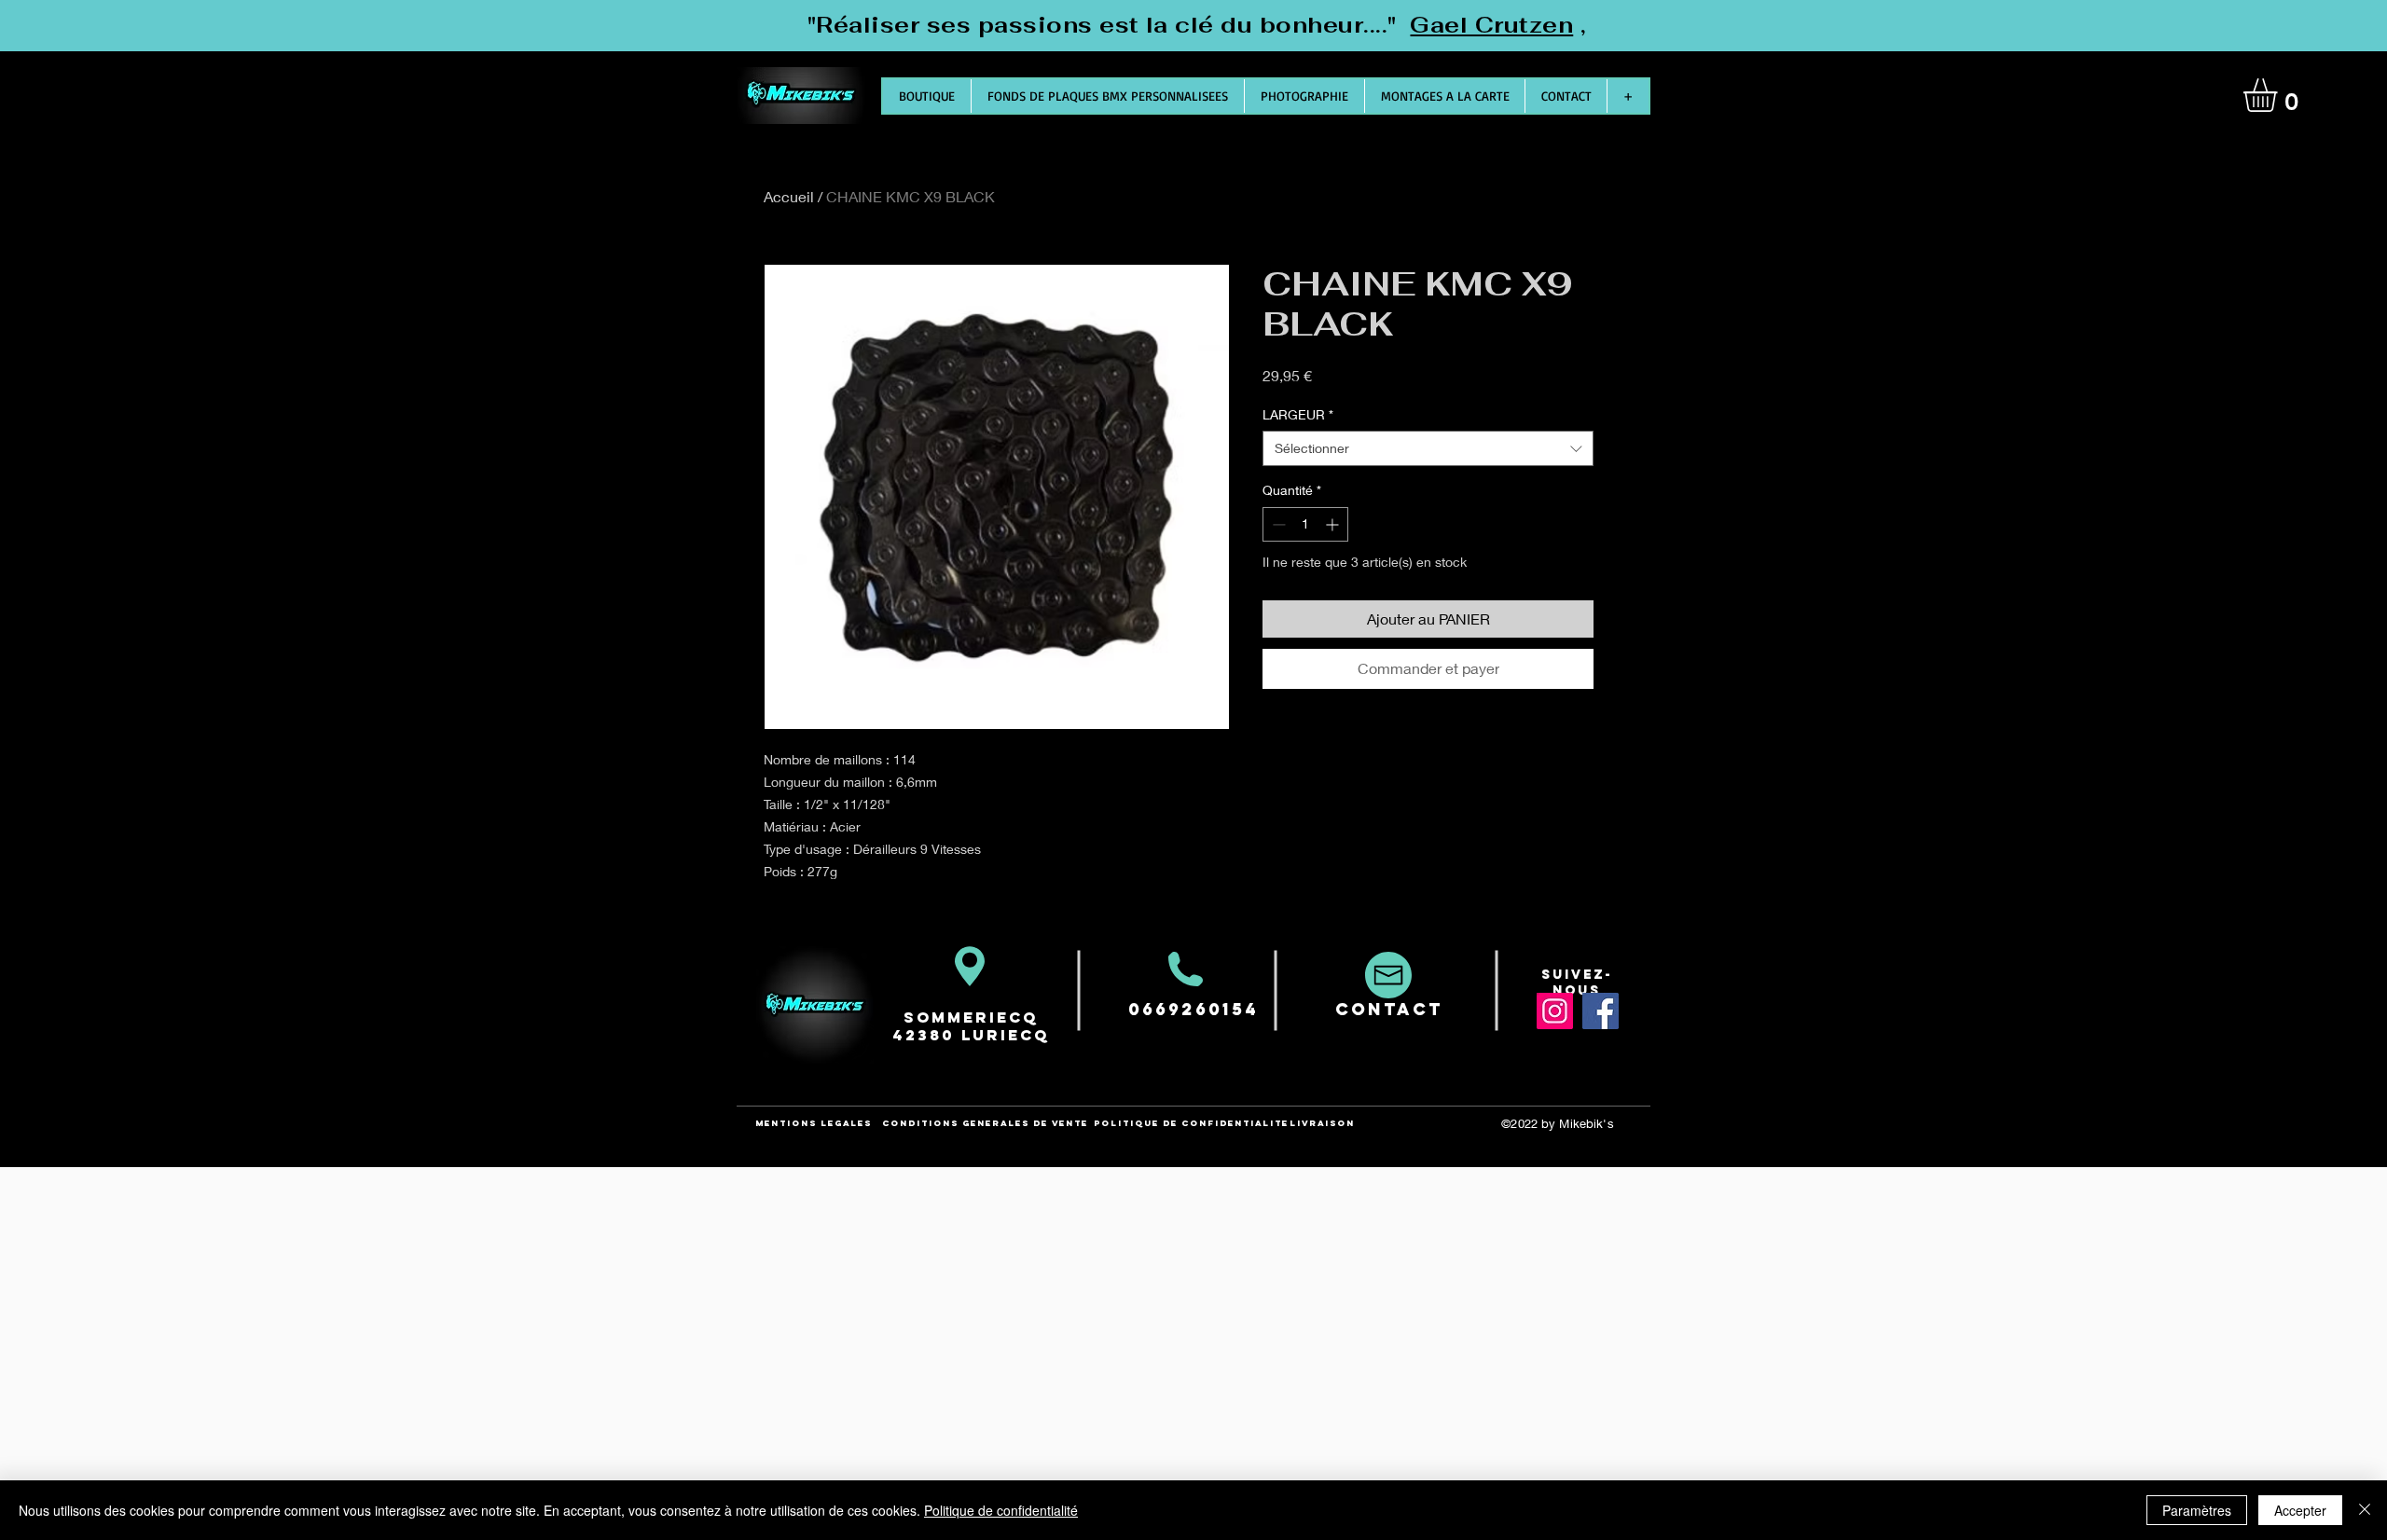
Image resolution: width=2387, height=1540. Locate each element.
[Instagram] (1555, 1011)
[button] (2280, 95)
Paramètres (2197, 1510)
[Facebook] (1601, 1011)
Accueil (789, 196)
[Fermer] (2365, 1510)
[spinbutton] (1305, 524)
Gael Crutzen (1491, 25)
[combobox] (1428, 448)
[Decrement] (1277, 524)
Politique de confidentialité (1001, 1510)
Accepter (2300, 1510)
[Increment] (1334, 524)
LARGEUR (1298, 414)
